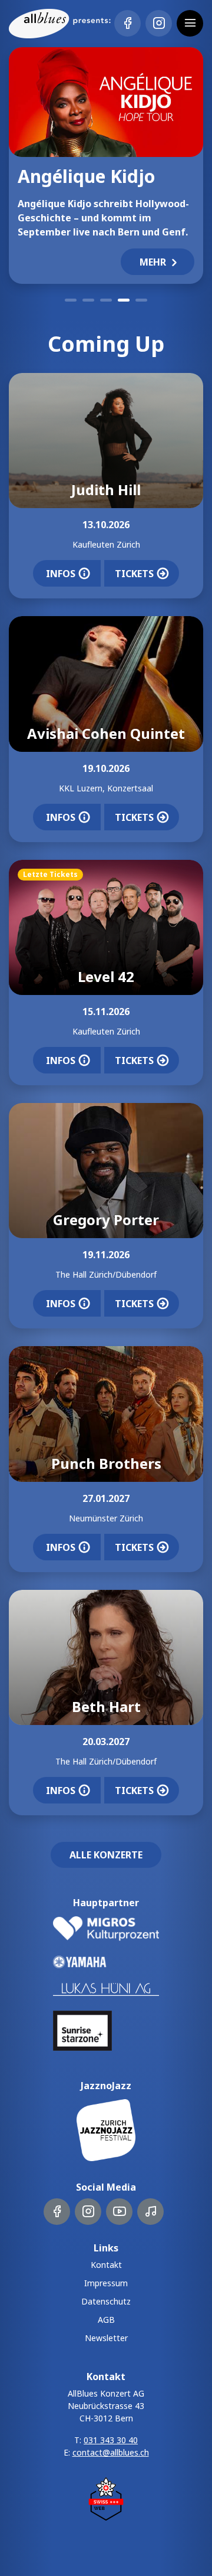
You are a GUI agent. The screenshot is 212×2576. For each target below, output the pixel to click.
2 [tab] (88, 300)
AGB (106, 2320)
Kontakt (106, 2265)
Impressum (106, 2283)
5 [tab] (141, 300)
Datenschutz (106, 2301)
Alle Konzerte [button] (106, 1855)
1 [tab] (71, 300)
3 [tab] (106, 300)
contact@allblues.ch (111, 2452)
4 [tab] (124, 300)
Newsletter (106, 2338)
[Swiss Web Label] (106, 2498)
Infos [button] (61, 574)
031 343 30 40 (111, 2440)
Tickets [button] (134, 574)
